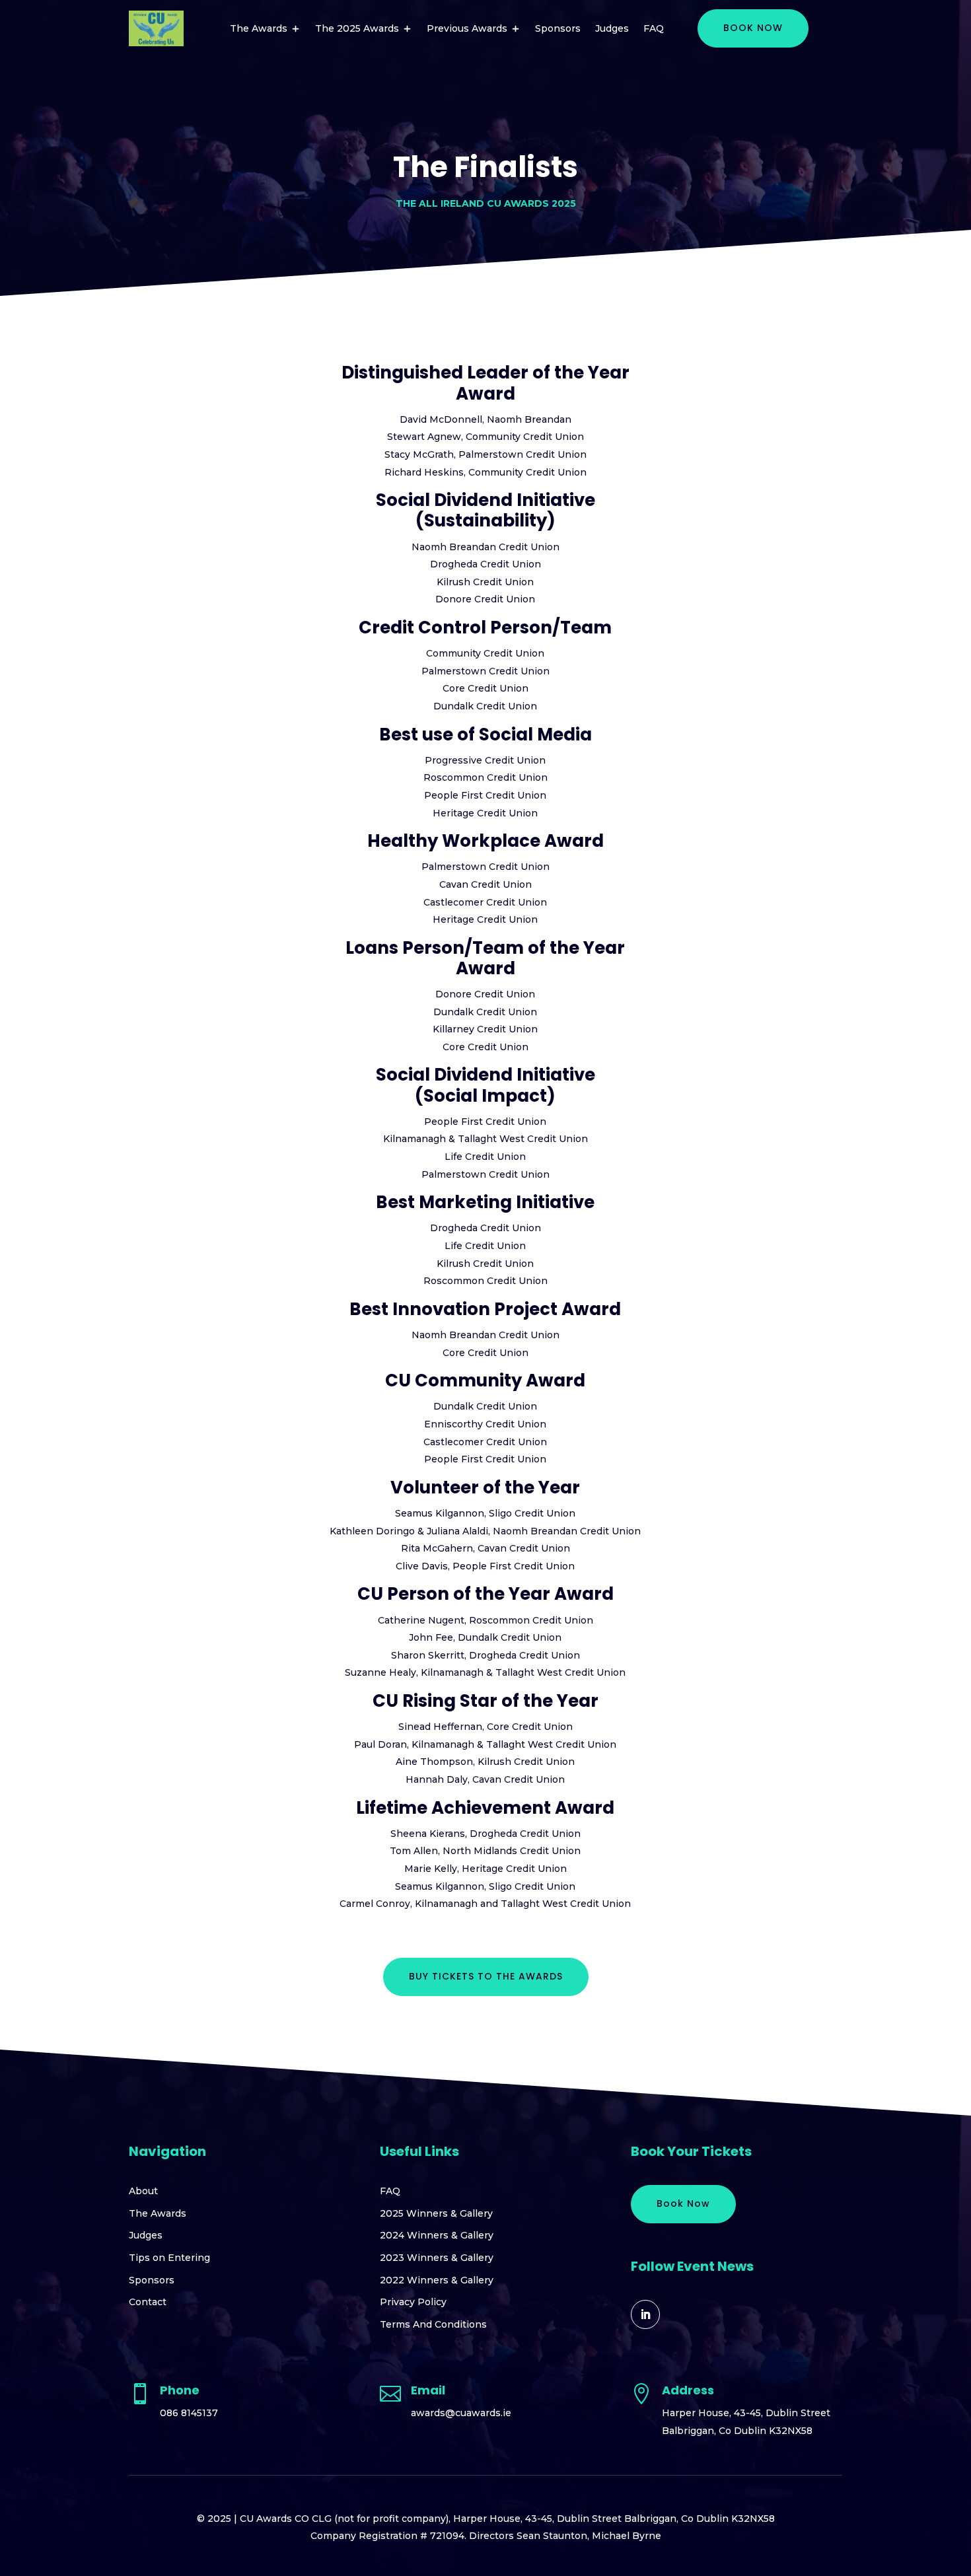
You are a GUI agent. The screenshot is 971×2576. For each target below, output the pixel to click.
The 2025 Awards (357, 28)
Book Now (683, 2203)
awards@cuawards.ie (461, 2413)
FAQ (654, 28)
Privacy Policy (413, 2302)
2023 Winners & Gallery (437, 2258)
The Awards (259, 28)
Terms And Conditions (433, 2324)
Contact (148, 2302)
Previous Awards (467, 28)
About (143, 2191)
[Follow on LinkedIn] (645, 2314)
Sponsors (558, 28)
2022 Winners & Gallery (437, 2280)
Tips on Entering (169, 2258)
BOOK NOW (753, 28)
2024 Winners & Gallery (437, 2235)
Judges (612, 28)
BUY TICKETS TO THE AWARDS (486, 1976)
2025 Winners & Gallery (436, 2213)
